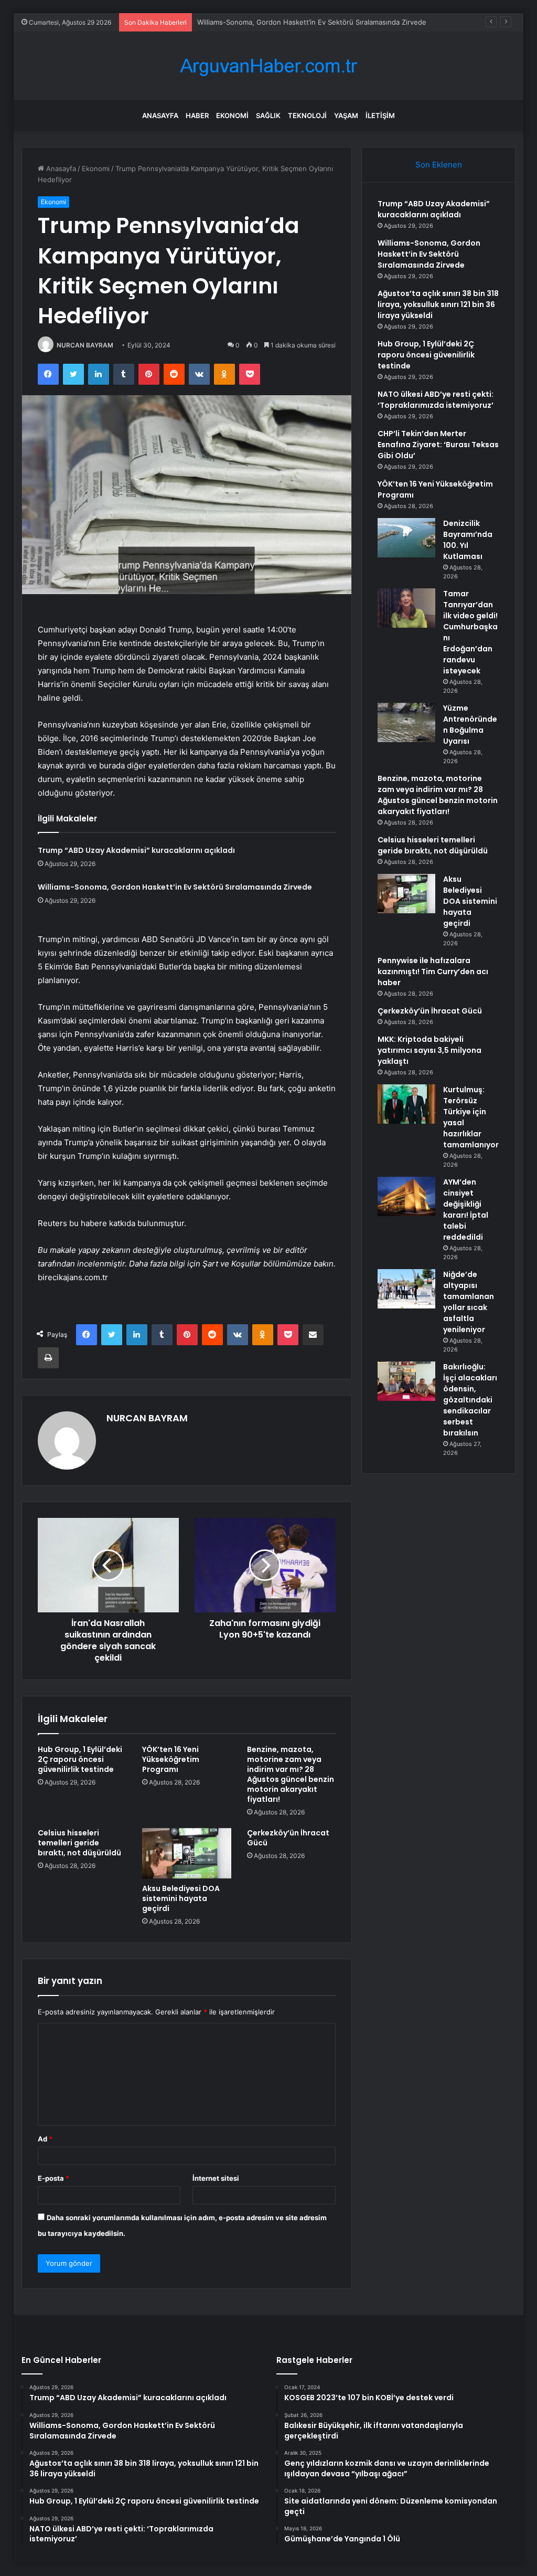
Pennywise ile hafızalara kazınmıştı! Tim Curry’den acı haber (433, 972)
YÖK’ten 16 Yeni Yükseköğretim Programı (171, 1759)
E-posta (53, 2178)
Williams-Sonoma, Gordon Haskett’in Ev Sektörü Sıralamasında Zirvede (175, 887)
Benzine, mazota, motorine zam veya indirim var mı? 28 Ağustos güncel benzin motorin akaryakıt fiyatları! (291, 1774)
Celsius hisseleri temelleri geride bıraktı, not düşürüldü (79, 1843)
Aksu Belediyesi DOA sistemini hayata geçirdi (181, 1898)
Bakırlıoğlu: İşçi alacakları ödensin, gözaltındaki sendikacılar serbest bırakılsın (470, 1400)
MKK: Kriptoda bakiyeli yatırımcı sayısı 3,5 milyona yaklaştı (429, 1050)
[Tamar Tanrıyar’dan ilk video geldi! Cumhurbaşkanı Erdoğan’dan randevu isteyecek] (406, 608)
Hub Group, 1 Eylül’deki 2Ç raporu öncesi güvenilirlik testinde (80, 1759)
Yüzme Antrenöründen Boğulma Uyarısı (470, 725)
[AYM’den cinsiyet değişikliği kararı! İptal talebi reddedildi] (406, 1196)
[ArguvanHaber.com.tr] (268, 66)
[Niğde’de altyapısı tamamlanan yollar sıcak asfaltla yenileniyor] (406, 1289)
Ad (45, 2139)
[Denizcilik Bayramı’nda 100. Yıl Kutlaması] (406, 538)
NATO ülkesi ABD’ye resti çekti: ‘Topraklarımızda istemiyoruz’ (436, 400)
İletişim (380, 115)
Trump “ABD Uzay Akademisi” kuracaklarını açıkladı (136, 850)
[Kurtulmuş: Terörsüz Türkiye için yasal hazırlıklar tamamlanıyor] (406, 1104)
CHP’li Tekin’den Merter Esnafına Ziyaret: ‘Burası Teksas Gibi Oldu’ (438, 445)
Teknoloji (307, 115)
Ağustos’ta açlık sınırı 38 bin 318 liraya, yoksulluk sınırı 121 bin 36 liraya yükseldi (438, 304)
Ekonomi (232, 115)
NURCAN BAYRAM (85, 345)
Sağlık (268, 115)
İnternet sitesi (216, 2178)
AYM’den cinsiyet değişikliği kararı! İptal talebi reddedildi (466, 1210)
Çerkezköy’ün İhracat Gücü (288, 1838)
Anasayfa (160, 115)
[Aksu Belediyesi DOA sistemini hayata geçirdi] (187, 1853)
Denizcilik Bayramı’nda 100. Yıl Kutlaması (468, 540)
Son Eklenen (439, 165)
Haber (197, 115)
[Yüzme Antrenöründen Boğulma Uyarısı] (406, 722)
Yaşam (346, 115)
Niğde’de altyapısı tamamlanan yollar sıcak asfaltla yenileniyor (469, 1302)
